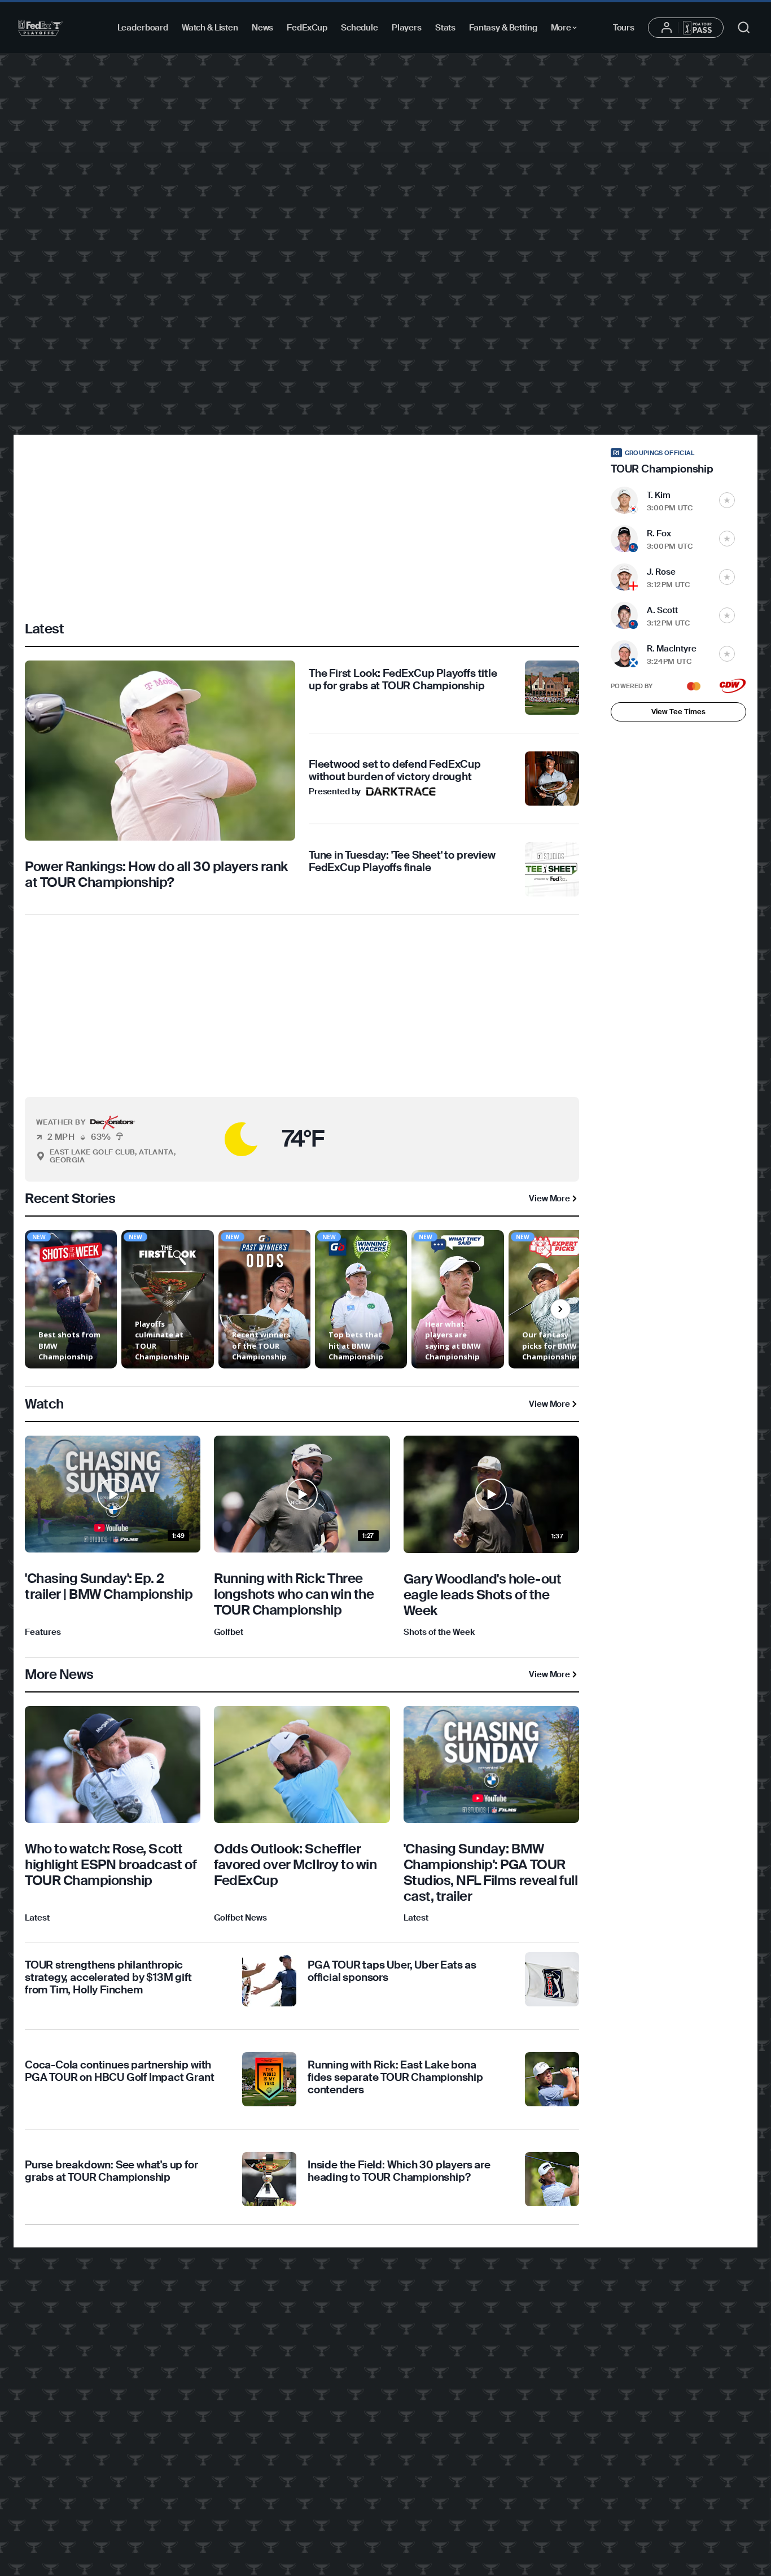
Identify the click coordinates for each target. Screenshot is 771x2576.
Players (407, 28)
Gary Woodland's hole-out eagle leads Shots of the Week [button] (482, 1595)
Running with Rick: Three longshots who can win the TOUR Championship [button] (294, 1594)
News (262, 28)
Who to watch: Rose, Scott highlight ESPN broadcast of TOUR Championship (111, 1864)
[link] (160, 779)
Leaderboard (143, 28)
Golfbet (229, 1632)
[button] (211, 1139)
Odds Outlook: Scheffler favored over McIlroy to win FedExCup (295, 1864)
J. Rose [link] (661, 572)
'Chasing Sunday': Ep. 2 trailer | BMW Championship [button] (109, 1586)
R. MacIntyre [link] (672, 649)
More (567, 29)
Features (43, 1632)
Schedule (360, 28)
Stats (445, 28)
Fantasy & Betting (503, 28)
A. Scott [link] (662, 610)
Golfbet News (240, 1918)
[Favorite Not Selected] (727, 500)
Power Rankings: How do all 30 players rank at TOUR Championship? (156, 874)
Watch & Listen (210, 28)
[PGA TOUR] (40, 28)
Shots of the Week (439, 1632)
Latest (37, 1918)
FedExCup (307, 28)
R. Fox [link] (659, 533)
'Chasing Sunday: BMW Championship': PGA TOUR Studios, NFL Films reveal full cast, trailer (491, 1872)
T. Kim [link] (659, 495)
